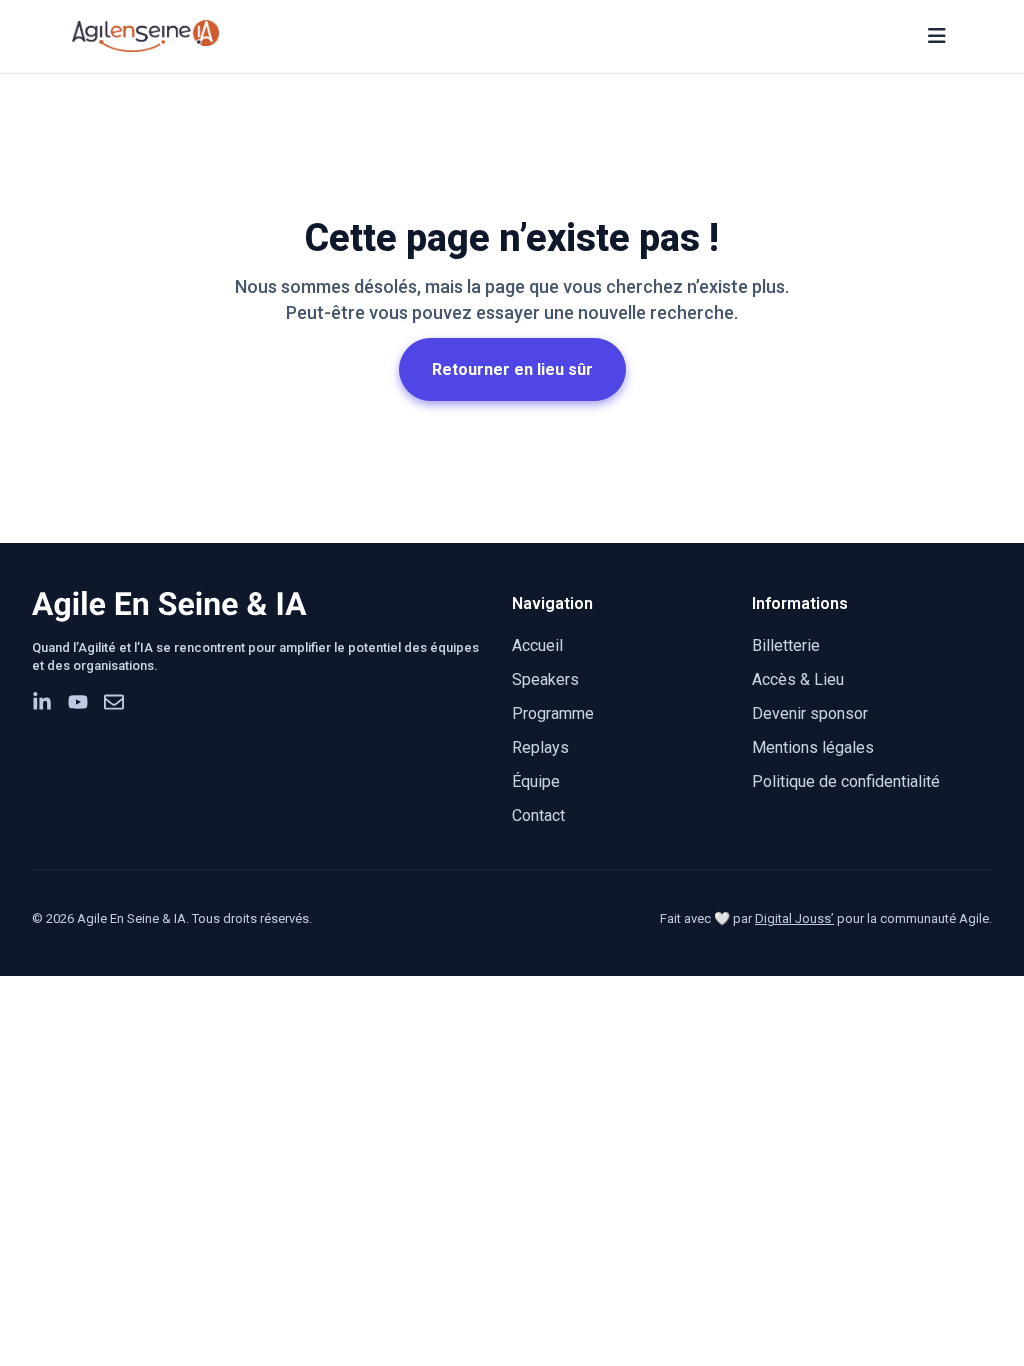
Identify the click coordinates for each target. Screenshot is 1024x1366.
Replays (540, 747)
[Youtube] (78, 702)
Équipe (536, 781)
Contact (538, 815)
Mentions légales (813, 747)
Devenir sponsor (810, 713)
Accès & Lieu (798, 679)
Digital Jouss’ (794, 918)
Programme (553, 713)
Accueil (537, 645)
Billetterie (786, 645)
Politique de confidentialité (846, 781)
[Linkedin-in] (42, 702)
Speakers (545, 679)
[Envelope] (114, 702)
